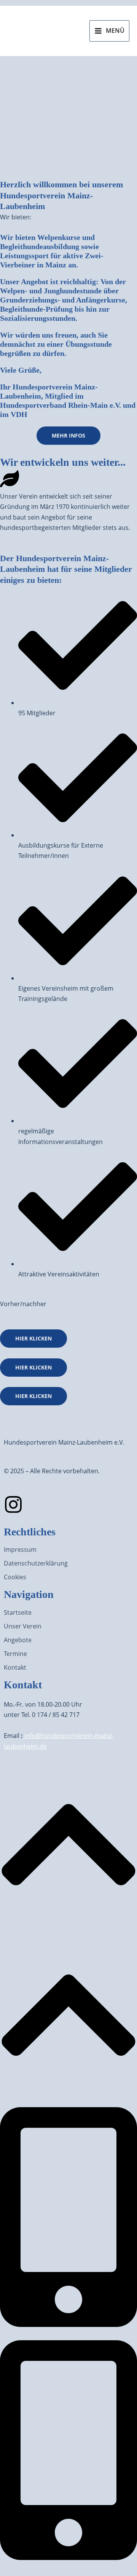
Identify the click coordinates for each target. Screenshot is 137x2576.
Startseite (18, 1612)
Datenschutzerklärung (36, 1563)
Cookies (15, 1577)
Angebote (18, 1640)
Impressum (20, 1549)
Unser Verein (23, 1626)
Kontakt (15, 1667)
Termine (15, 1654)
